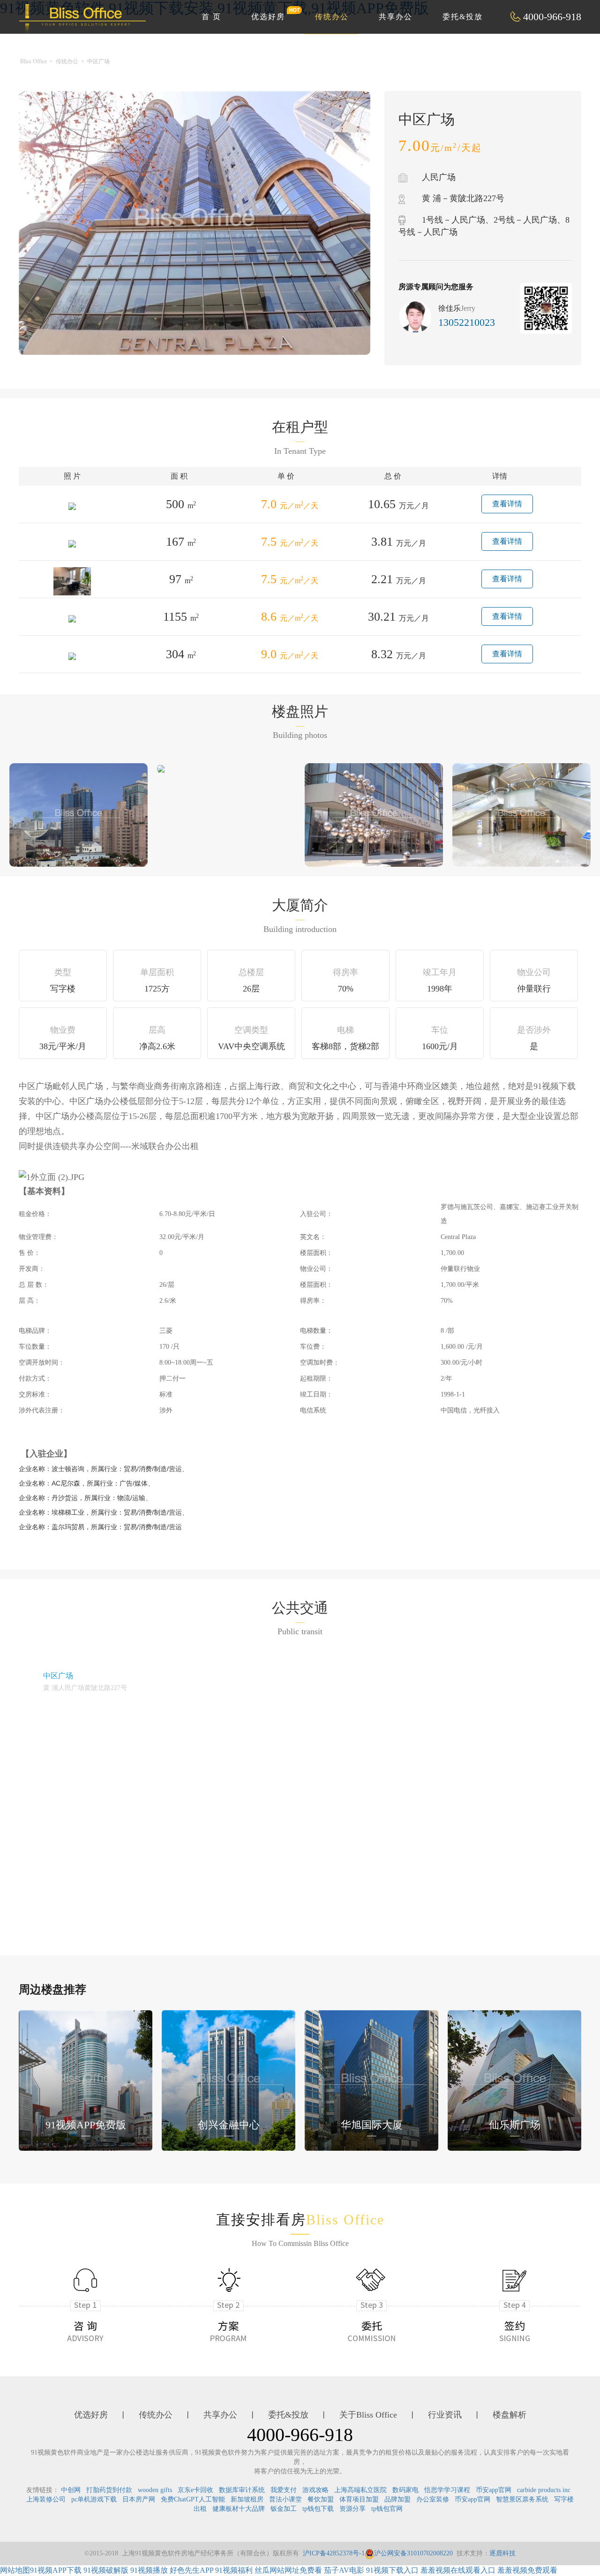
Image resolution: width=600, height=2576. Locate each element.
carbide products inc (544, 2490)
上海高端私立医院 (360, 2490)
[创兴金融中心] (229, 2079)
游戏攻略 (315, 2490)
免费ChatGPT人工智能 (193, 2499)
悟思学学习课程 (447, 2490)
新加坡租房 (247, 2499)
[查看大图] (161, 768)
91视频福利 (234, 2570)
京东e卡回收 (195, 2490)
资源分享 (352, 2509)
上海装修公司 (46, 2499)
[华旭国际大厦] (371, 2079)
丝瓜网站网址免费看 (288, 2570)
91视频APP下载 (56, 2570)
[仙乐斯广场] (514, 2079)
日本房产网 (139, 2499)
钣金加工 (284, 2509)
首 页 (211, 17)
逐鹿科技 (502, 2553)
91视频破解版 (106, 2570)
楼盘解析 (510, 2415)
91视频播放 (149, 2570)
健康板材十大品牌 (239, 2509)
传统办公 (332, 17)
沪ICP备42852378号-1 (334, 2553)
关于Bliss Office (368, 2415)
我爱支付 (284, 2490)
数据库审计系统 (242, 2490)
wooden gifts (155, 2490)
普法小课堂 (285, 2499)
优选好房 (268, 17)
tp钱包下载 (318, 2509)
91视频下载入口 (392, 2570)
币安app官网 (494, 2490)
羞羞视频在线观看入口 (458, 2570)
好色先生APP (191, 2570)
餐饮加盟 (321, 2499)
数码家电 (405, 2490)
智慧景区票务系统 (522, 2499)
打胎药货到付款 (109, 2490)
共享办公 (396, 17)
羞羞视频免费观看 (527, 2570)
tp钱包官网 (387, 2509)
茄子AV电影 (344, 2570)
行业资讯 (445, 2415)
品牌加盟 (397, 2499)
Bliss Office (34, 61)
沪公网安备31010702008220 (413, 2553)
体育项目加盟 (359, 2499)
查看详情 (507, 504)
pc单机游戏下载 (94, 2499)
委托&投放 (463, 17)
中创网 (71, 2490)
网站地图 (15, 2570)
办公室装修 (433, 2499)
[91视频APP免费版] (86, 2079)
